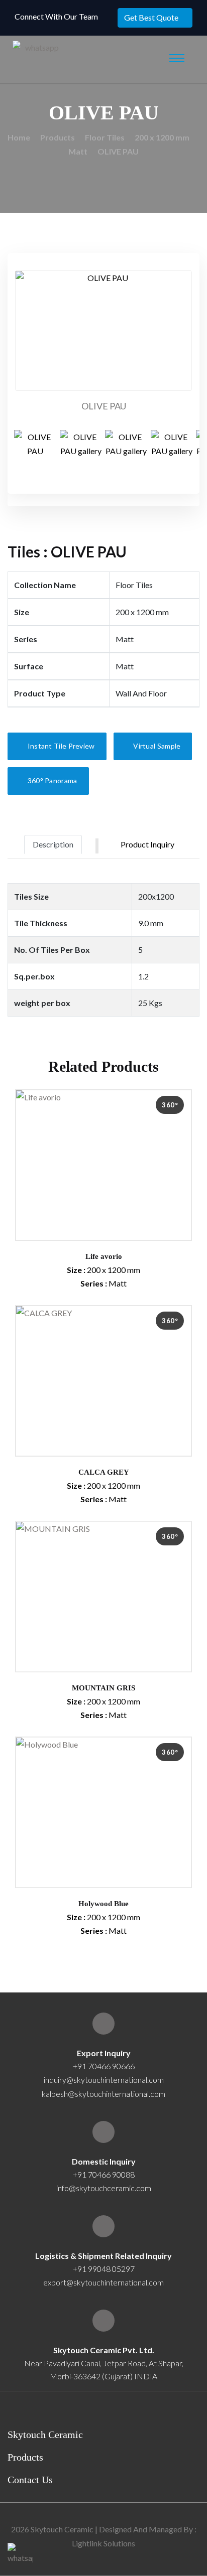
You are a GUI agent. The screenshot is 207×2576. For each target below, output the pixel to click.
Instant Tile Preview (60, 746)
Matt (78, 151)
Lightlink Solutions (103, 2543)
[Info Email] (103, 2132)
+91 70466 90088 (104, 2174)
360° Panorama (51, 780)
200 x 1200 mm (162, 137)
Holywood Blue (103, 1904)
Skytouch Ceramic (45, 2435)
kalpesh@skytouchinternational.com (103, 2094)
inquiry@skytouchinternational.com (104, 2080)
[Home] (103, 2321)
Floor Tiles (105, 137)
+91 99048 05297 (104, 2269)
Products (58, 137)
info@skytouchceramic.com (104, 2188)
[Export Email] (103, 2024)
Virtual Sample (156, 746)
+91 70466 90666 (104, 2066)
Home (19, 137)
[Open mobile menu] (177, 58)
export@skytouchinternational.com (103, 2282)
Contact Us (30, 2480)
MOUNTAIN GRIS (103, 1688)
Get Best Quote (151, 17)
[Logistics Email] (103, 2226)
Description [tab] (53, 844)
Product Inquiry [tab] (147, 844)
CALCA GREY (104, 1472)
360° (170, 1105)
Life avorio (104, 1256)
